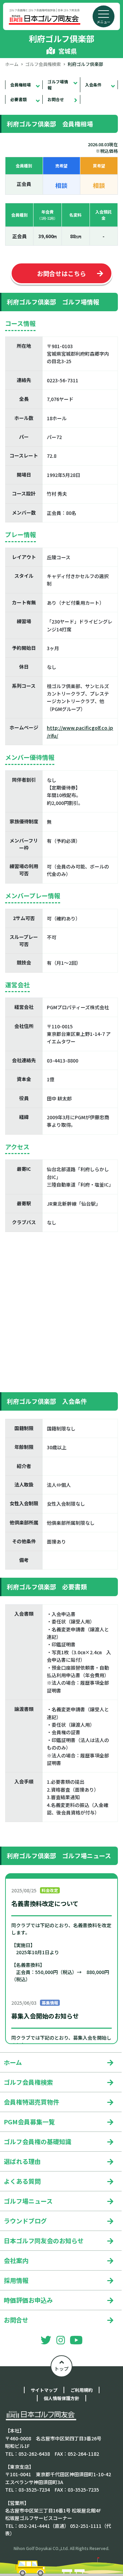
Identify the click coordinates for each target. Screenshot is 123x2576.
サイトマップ (44, 2390)
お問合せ (56, 99)
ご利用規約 (81, 2390)
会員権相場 (20, 85)
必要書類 (18, 99)
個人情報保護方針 (61, 2398)
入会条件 (93, 85)
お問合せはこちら (61, 273)
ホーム (12, 64)
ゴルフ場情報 (58, 85)
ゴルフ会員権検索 (43, 64)
